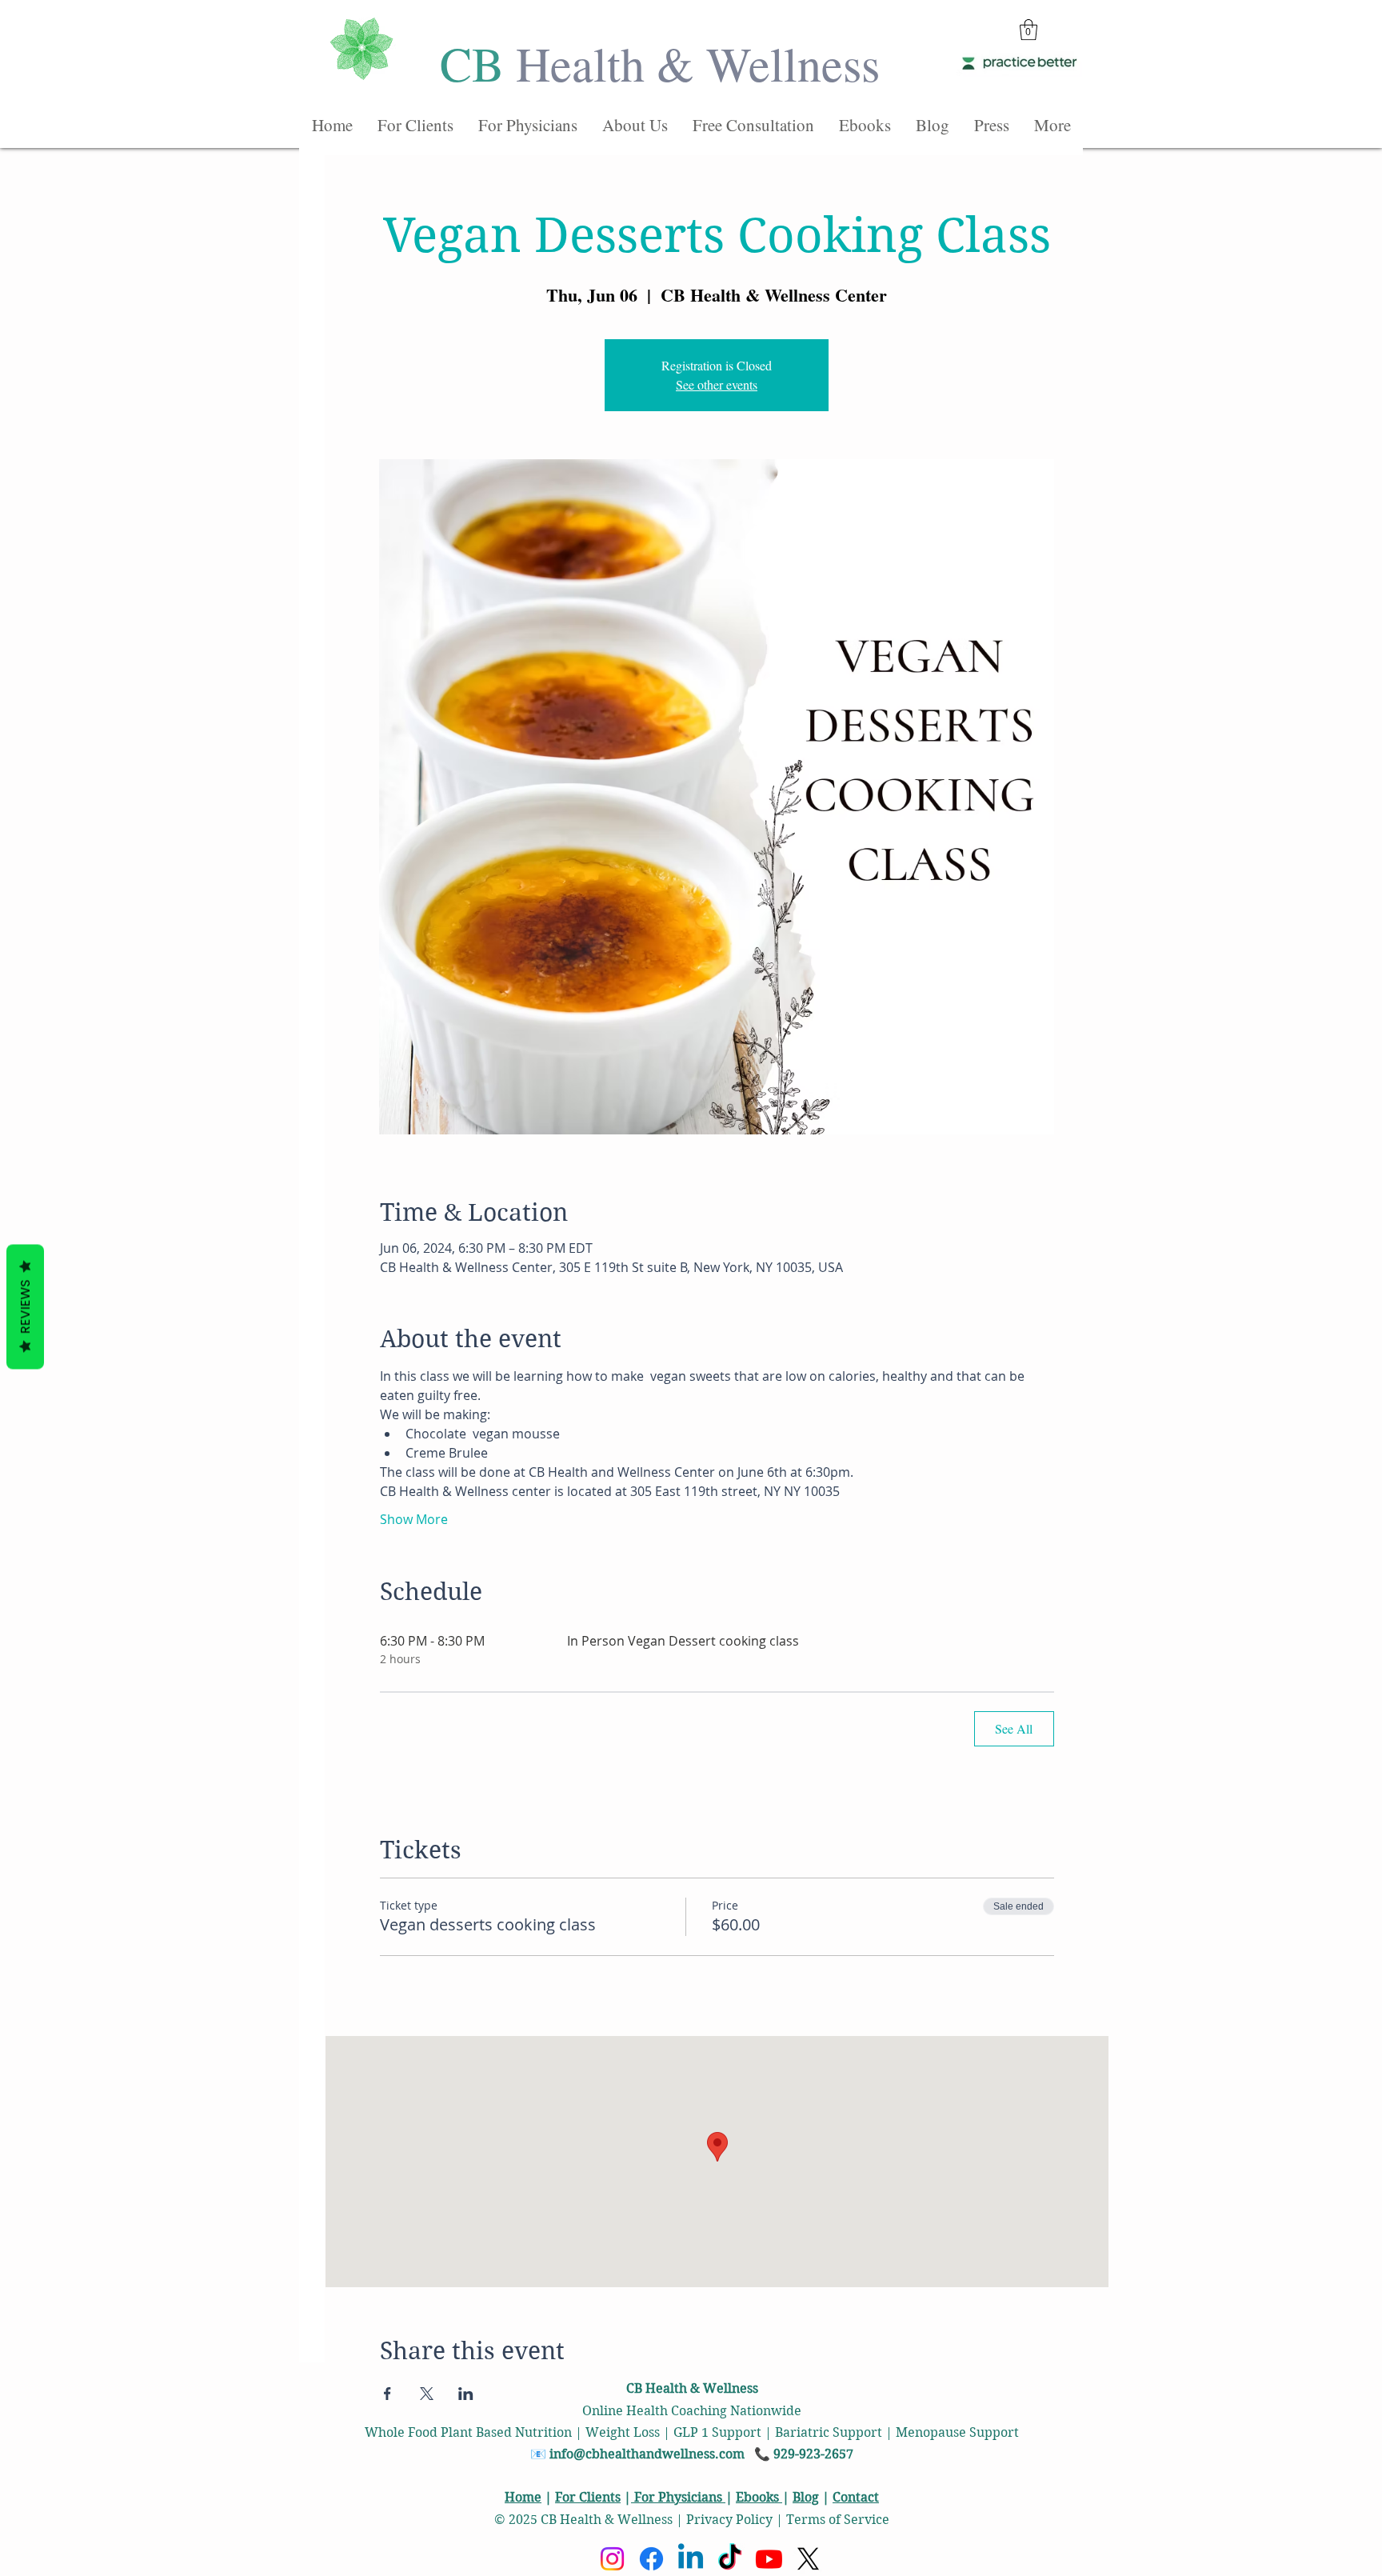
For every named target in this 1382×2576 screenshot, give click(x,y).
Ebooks (759, 2497)
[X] (808, 2559)
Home (523, 2497)
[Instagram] (612, 2559)
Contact (856, 2497)
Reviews (25, 1307)
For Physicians (678, 2497)
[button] (1029, 30)
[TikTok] (730, 2559)
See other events (717, 384)
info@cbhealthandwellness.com (647, 2454)
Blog (806, 2497)
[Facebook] (651, 2559)
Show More (414, 1519)
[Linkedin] (691, 2559)
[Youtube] (769, 2559)
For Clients (588, 2497)
